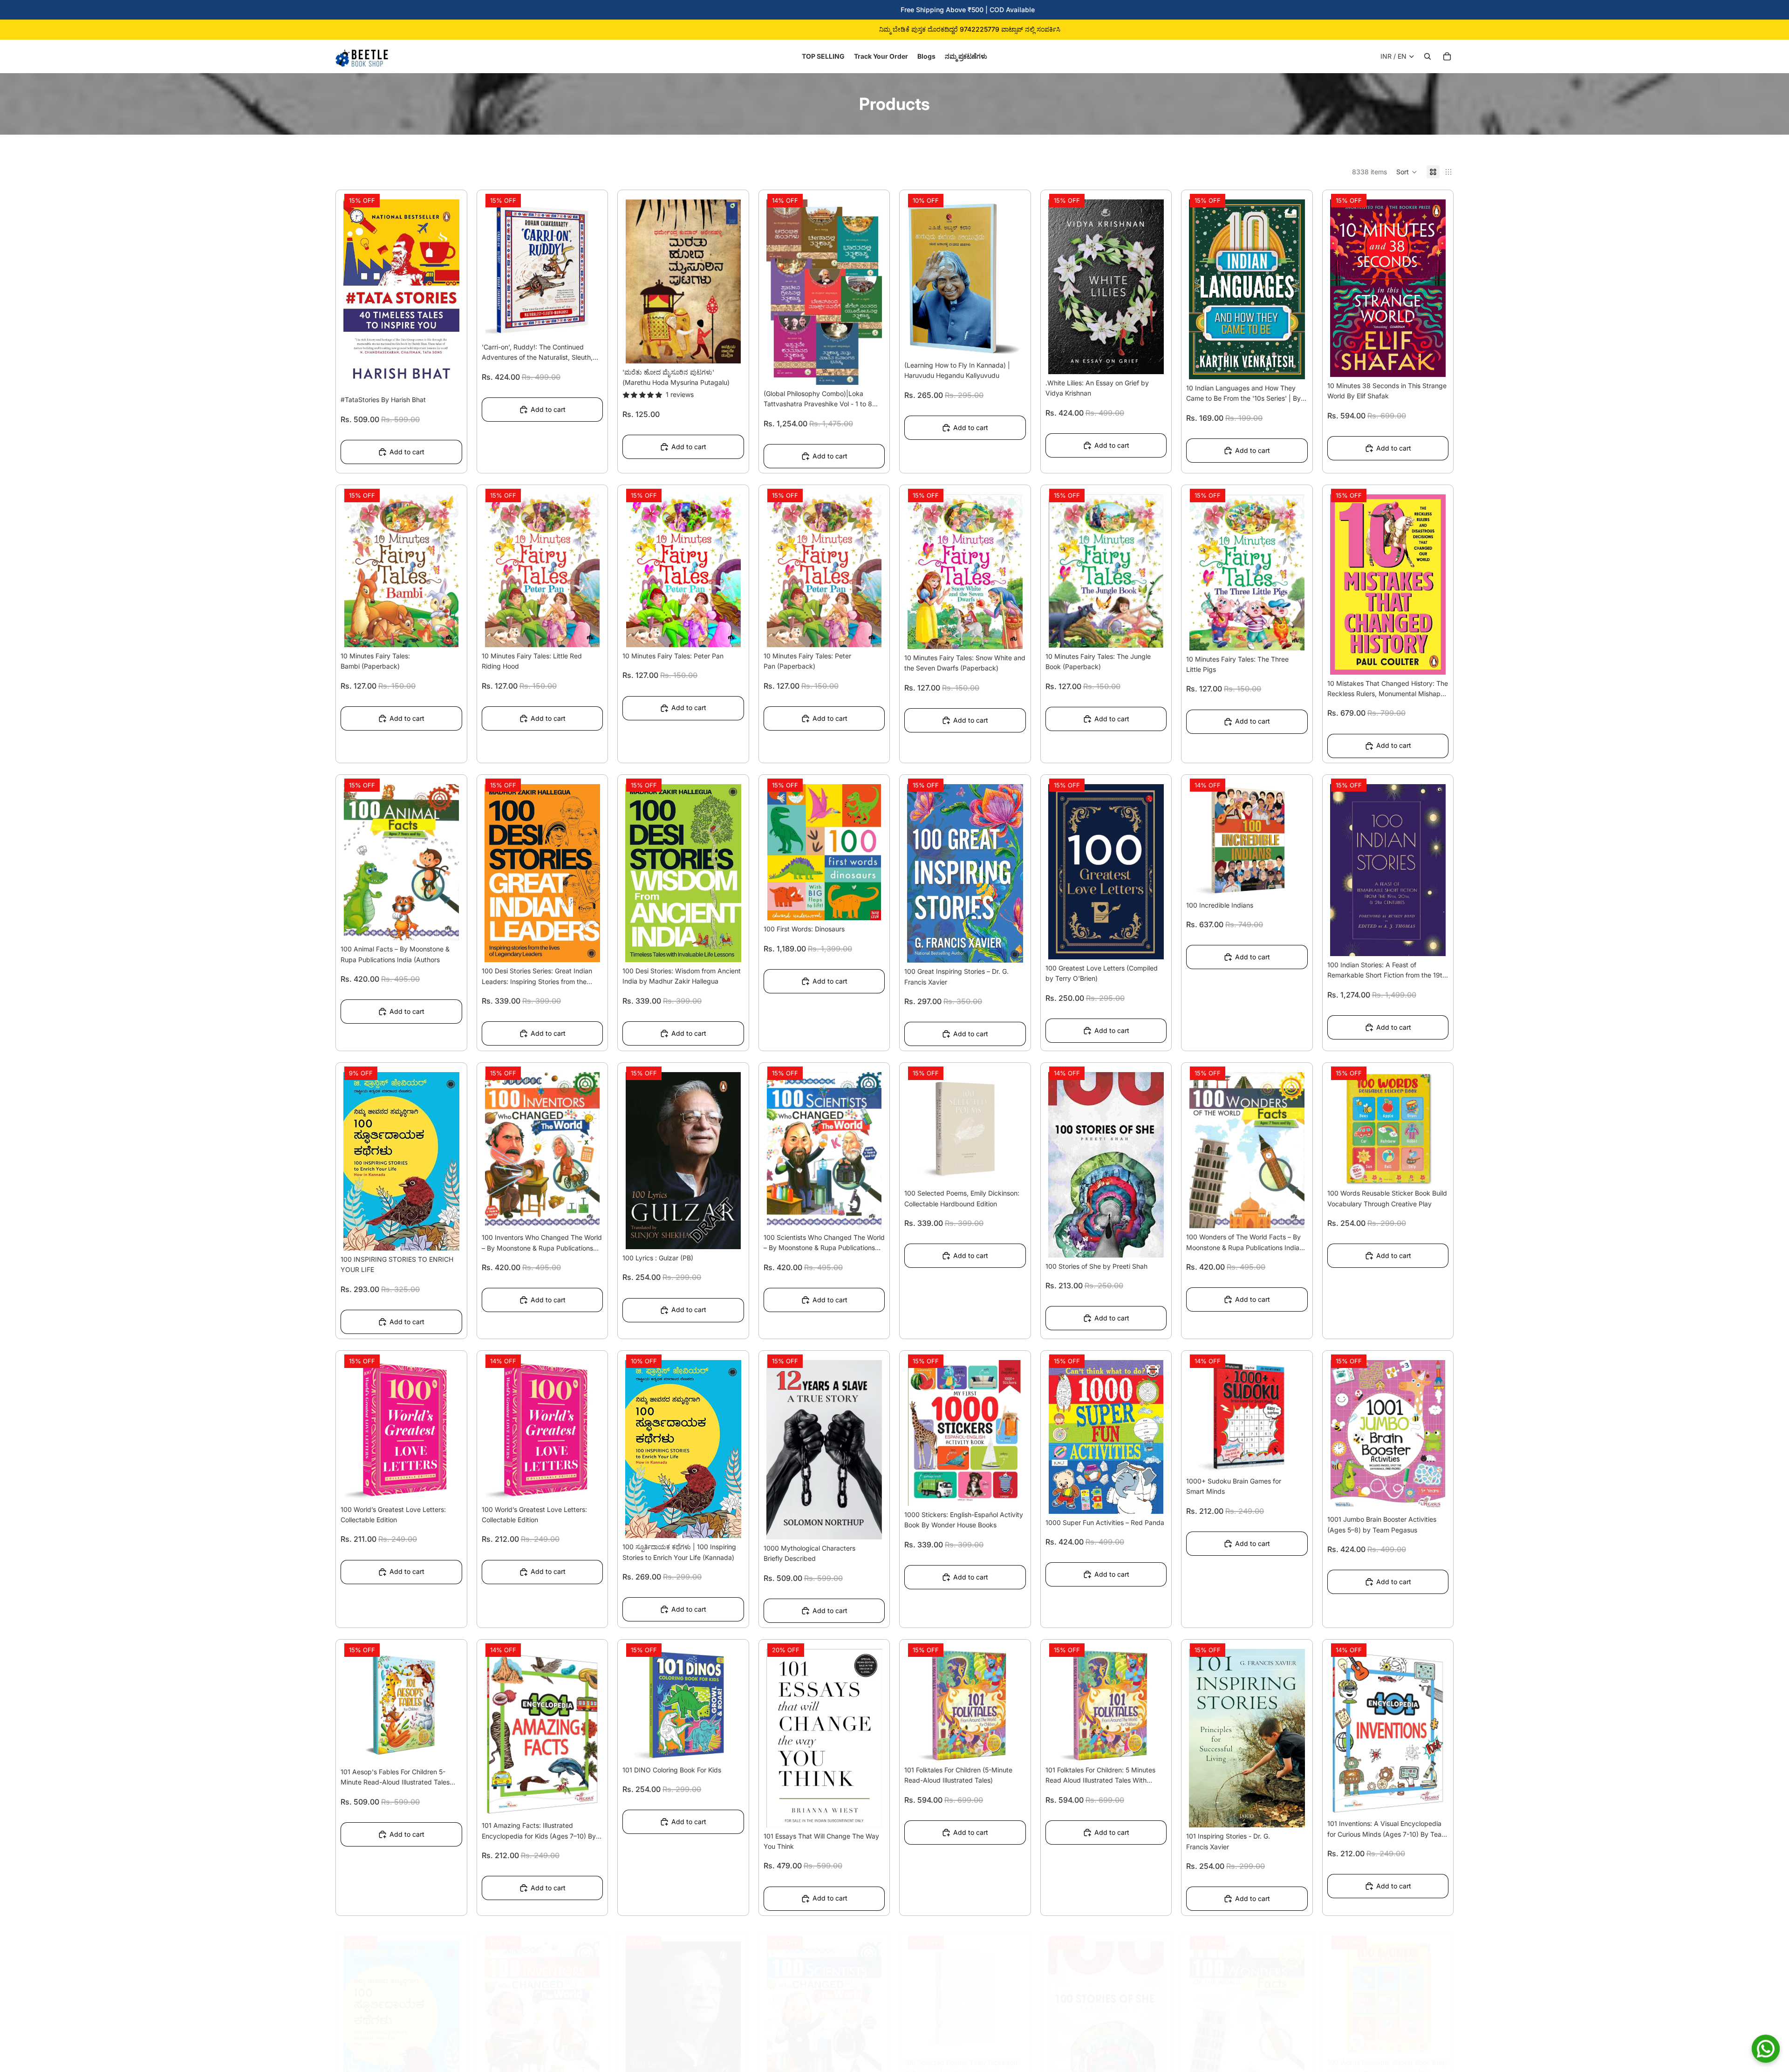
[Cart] (1447, 56)
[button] (1407, 172)
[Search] (1427, 56)
